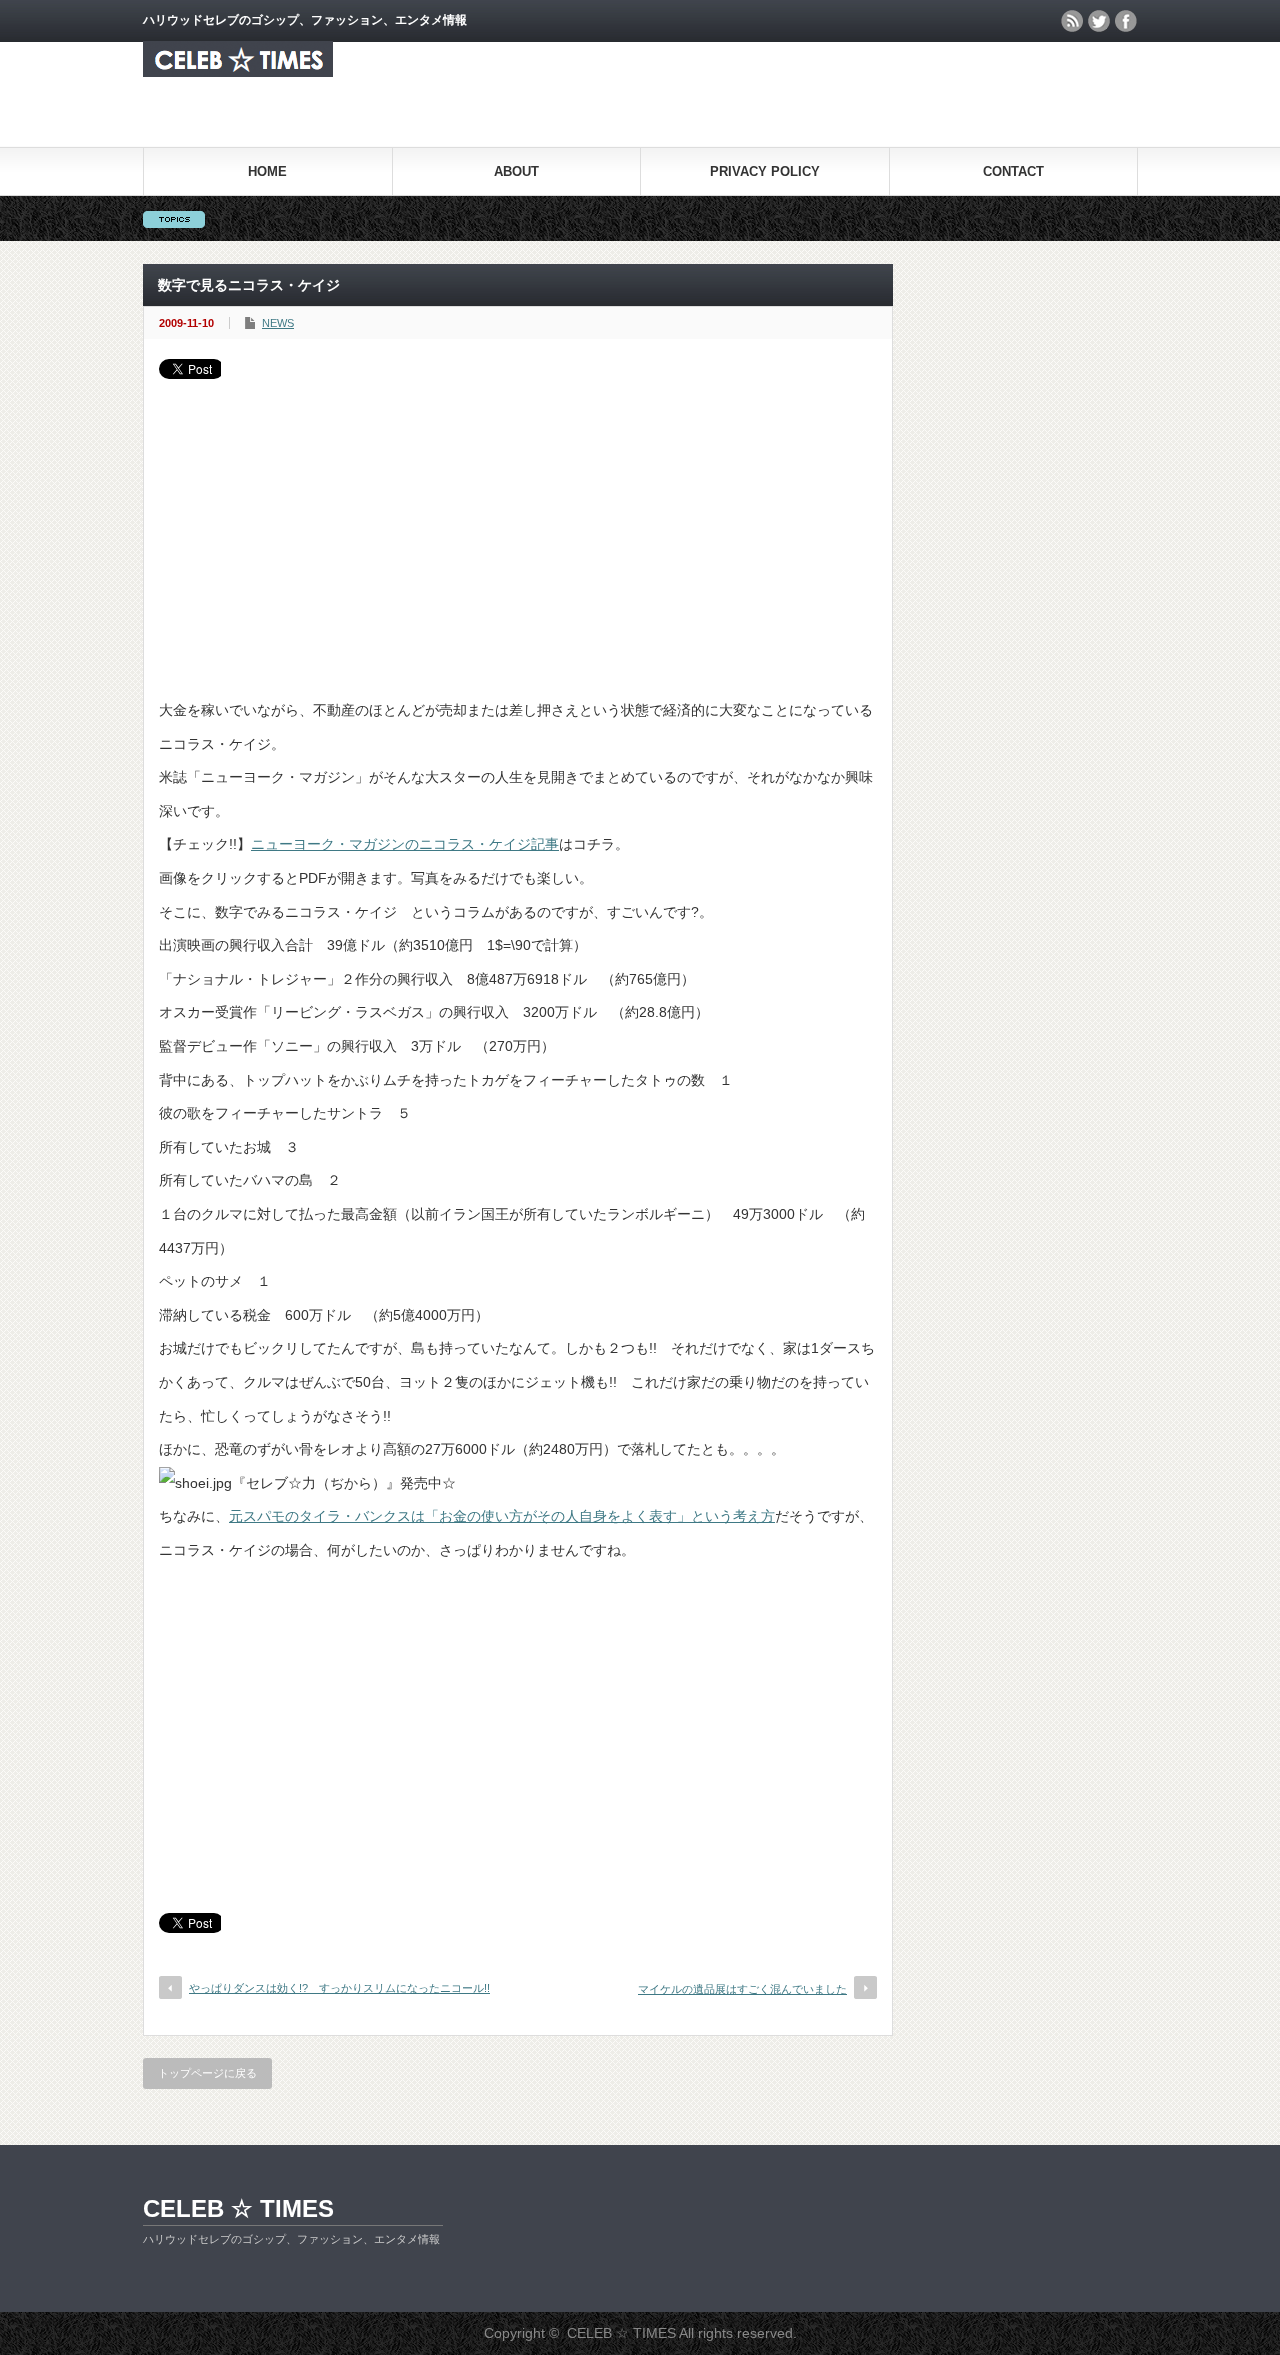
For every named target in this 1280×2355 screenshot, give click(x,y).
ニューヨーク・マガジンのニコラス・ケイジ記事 (405, 844)
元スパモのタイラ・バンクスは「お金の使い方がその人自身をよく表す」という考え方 (502, 1516)
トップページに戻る (207, 2073)
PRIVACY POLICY (765, 171)
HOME (267, 171)
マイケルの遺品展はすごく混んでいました (742, 1989)
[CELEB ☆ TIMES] (238, 71)
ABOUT (516, 171)
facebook (1126, 21)
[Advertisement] (518, 529)
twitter (1099, 21)
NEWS (278, 323)
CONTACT (1013, 171)
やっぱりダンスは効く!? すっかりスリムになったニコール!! (339, 1988)
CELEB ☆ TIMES (238, 2208)
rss (1072, 21)
